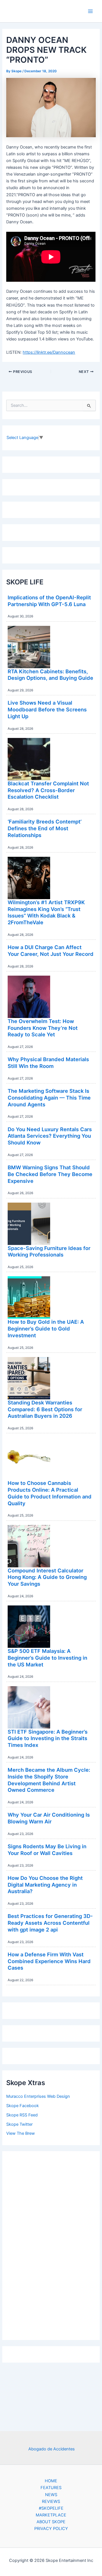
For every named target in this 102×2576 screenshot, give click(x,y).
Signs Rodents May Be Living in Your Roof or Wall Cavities (47, 1850)
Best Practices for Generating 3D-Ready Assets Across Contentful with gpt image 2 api (50, 1923)
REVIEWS (51, 2501)
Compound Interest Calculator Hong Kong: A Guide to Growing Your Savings (47, 1577)
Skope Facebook (23, 2106)
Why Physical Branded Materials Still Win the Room (48, 1063)
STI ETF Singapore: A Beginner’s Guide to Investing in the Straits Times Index (48, 1738)
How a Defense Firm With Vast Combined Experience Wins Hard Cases (49, 1961)
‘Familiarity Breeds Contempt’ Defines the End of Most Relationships (45, 828)
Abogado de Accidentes (52, 2449)
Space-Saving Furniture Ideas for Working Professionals (49, 1251)
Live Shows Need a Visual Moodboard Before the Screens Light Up (47, 709)
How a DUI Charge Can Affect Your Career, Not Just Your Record (51, 951)
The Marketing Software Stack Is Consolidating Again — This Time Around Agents (49, 1097)
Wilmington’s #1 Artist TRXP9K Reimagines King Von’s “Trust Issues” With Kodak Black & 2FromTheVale (46, 912)
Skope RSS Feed (22, 2115)
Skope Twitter (19, 2124)
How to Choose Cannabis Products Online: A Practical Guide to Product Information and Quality (50, 1493)
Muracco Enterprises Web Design (38, 2096)
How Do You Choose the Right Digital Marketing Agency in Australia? (45, 1885)
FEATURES (51, 2488)
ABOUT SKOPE (51, 2522)
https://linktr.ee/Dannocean (49, 352)
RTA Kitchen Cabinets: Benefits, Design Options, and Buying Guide (50, 675)
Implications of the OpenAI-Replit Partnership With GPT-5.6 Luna (49, 601)
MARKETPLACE (51, 2515)
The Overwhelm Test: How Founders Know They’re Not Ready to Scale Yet (43, 1028)
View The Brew (21, 2133)
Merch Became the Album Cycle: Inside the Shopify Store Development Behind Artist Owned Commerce (49, 1780)
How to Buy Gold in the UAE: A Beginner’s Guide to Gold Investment (46, 1328)
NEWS (51, 2495)
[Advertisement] (51, 2244)
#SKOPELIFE (51, 2508)
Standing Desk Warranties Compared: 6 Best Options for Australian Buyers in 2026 (45, 1409)
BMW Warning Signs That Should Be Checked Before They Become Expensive (50, 1174)
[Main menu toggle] (90, 11)
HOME (51, 2481)
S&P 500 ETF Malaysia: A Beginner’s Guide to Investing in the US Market (47, 1658)
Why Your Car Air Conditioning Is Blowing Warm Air (49, 1818)
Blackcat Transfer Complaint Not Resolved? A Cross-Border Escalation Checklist (48, 790)
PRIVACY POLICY (51, 2529)
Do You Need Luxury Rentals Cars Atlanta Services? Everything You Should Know (50, 1136)
